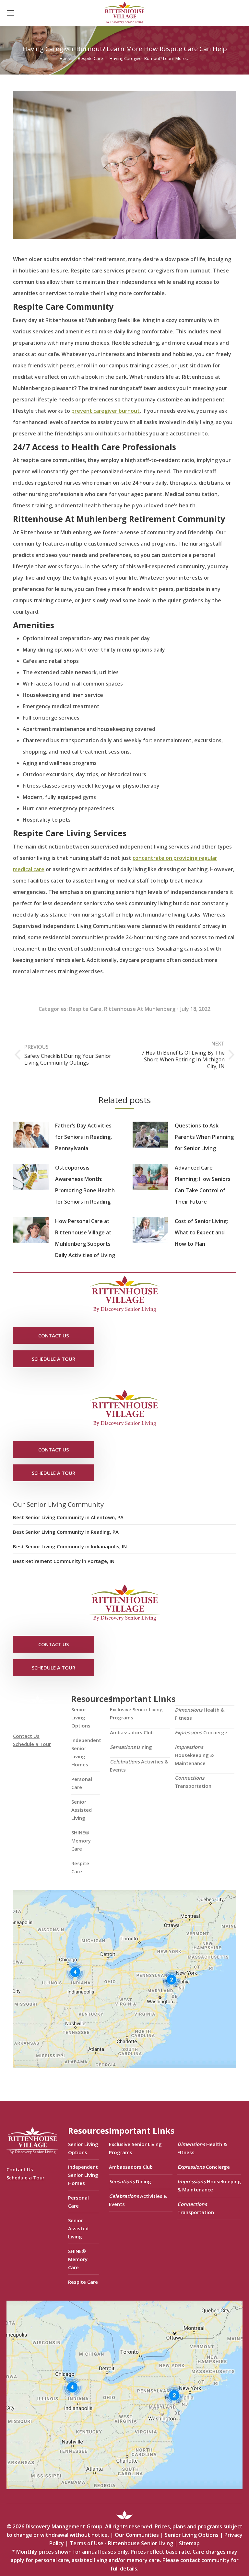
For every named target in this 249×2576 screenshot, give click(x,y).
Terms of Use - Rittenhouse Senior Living (121, 2543)
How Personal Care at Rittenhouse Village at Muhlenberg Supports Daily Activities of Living (85, 1238)
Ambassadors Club (132, 1732)
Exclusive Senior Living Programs (136, 1713)
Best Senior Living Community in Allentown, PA (68, 1517)
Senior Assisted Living (82, 1810)
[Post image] (31, 1135)
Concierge (201, 1732)
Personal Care (82, 1783)
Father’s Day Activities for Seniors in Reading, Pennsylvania (83, 1137)
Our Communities (137, 2535)
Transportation (193, 1782)
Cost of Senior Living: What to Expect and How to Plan (201, 1232)
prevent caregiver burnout (106, 411)
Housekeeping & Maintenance (194, 1755)
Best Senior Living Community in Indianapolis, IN (70, 1546)
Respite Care (85, 1009)
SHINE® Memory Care (81, 1841)
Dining (131, 1747)
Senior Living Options (81, 1717)
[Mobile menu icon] (10, 13)
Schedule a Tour (32, 1744)
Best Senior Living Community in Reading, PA (66, 1532)
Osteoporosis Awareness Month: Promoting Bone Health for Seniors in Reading (85, 1185)
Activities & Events (139, 1766)
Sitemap (189, 2543)
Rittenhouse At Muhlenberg (140, 1009)
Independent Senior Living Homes (86, 1752)
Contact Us (26, 1736)
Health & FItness (200, 1714)
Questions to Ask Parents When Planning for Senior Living (204, 1137)
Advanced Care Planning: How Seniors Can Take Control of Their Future (203, 1185)
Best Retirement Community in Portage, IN (64, 1561)
